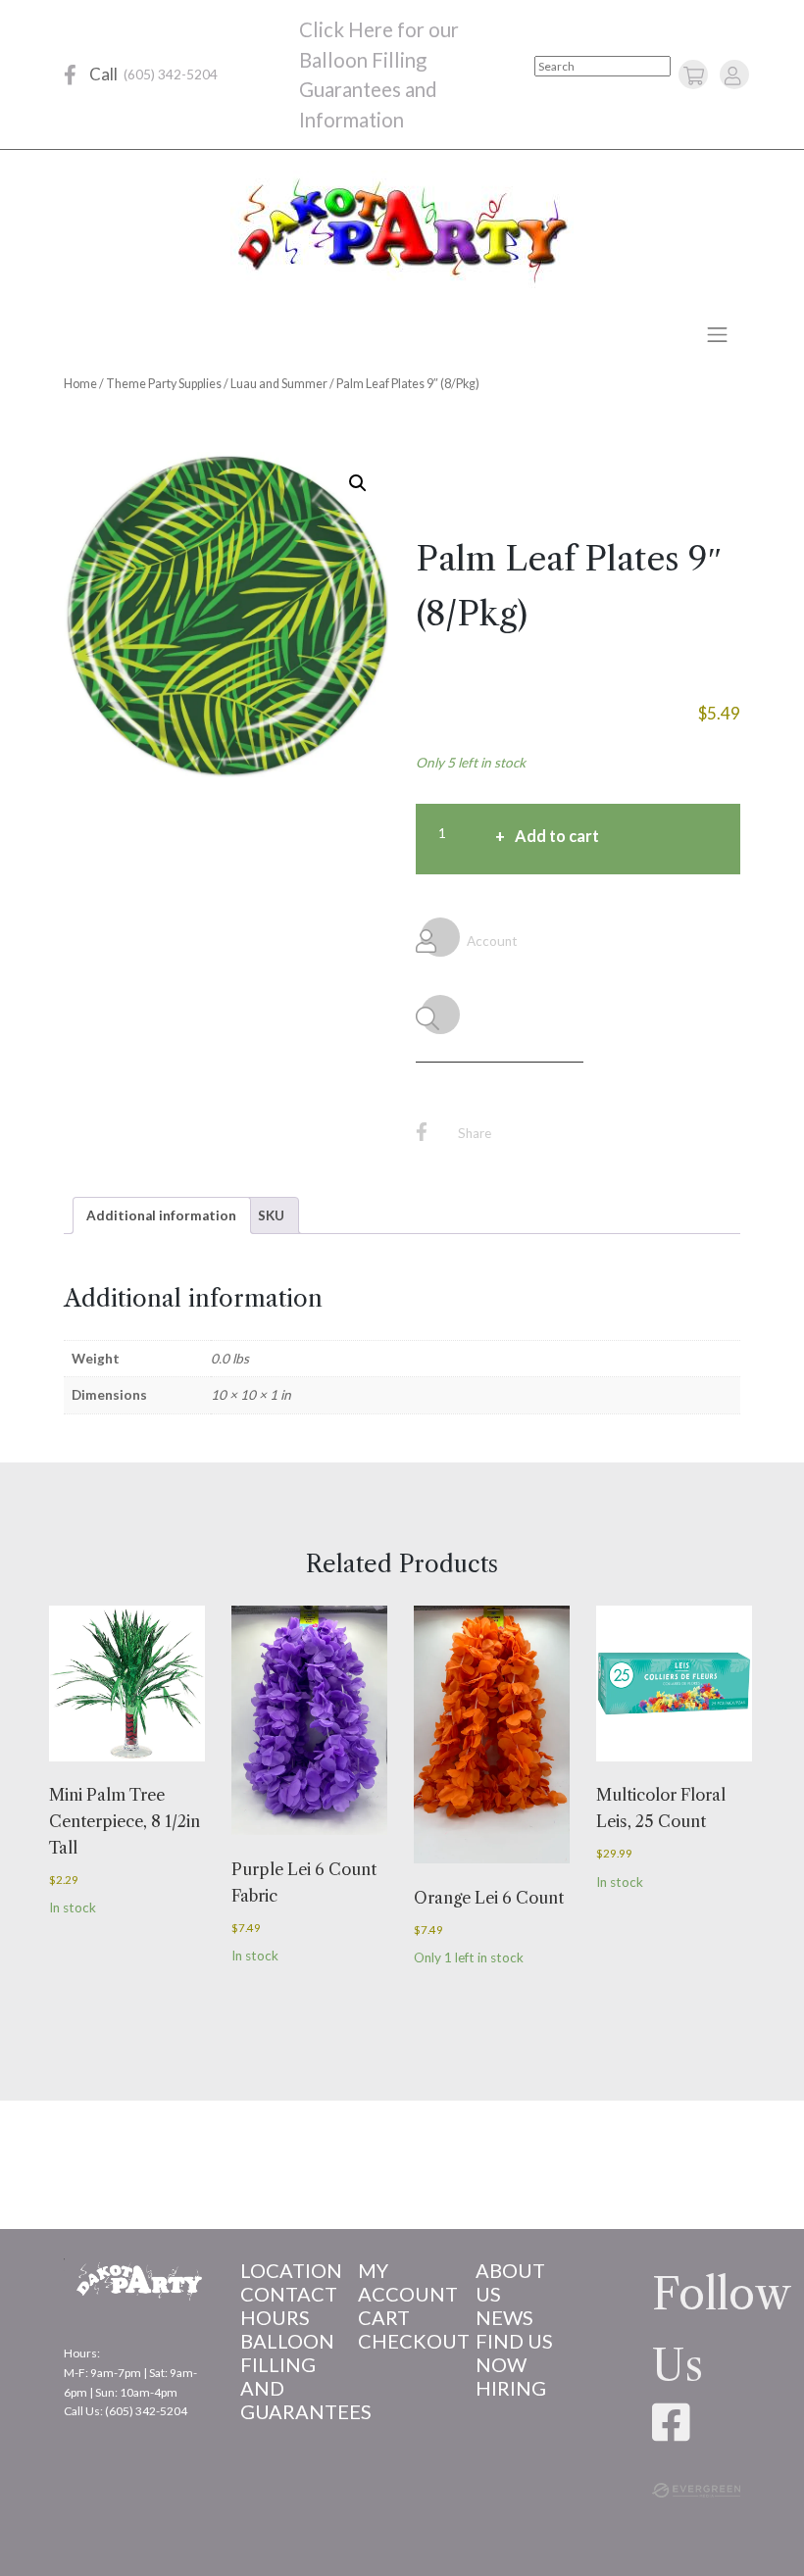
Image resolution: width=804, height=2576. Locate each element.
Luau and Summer (279, 384)
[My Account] (732, 75)
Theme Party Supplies (164, 384)
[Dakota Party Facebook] (70, 75)
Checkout (402, 2341)
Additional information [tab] (161, 1215)
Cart (384, 2317)
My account (402, 2282)
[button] (358, 483)
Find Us (514, 2341)
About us (510, 2282)
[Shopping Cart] (694, 75)
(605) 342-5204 (171, 74)
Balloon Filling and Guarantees (284, 2376)
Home (80, 384)
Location (284, 2270)
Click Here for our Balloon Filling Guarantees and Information (379, 74)
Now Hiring (511, 2376)
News (504, 2317)
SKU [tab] (271, 1215)
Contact (284, 2294)
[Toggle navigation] (718, 334)
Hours (275, 2317)
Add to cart (557, 836)
